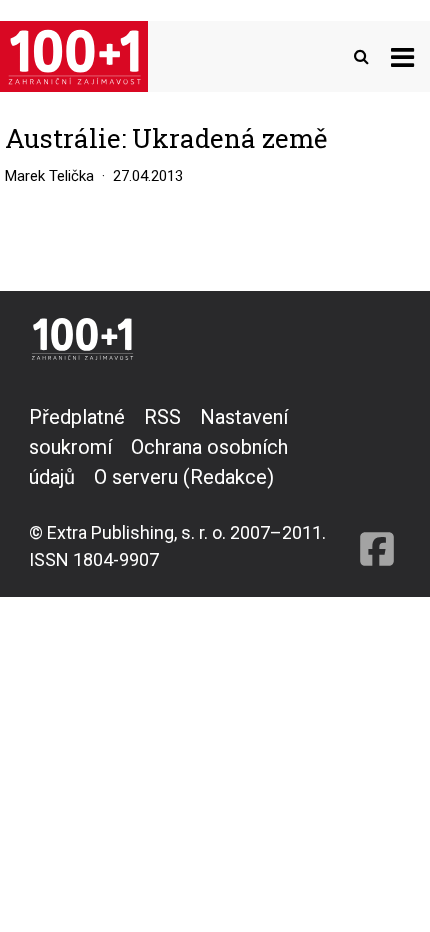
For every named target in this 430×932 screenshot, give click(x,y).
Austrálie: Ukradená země (166, 138)
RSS (162, 417)
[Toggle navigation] (402, 56)
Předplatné (77, 417)
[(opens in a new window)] (377, 487)
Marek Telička (49, 176)
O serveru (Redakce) (184, 477)
